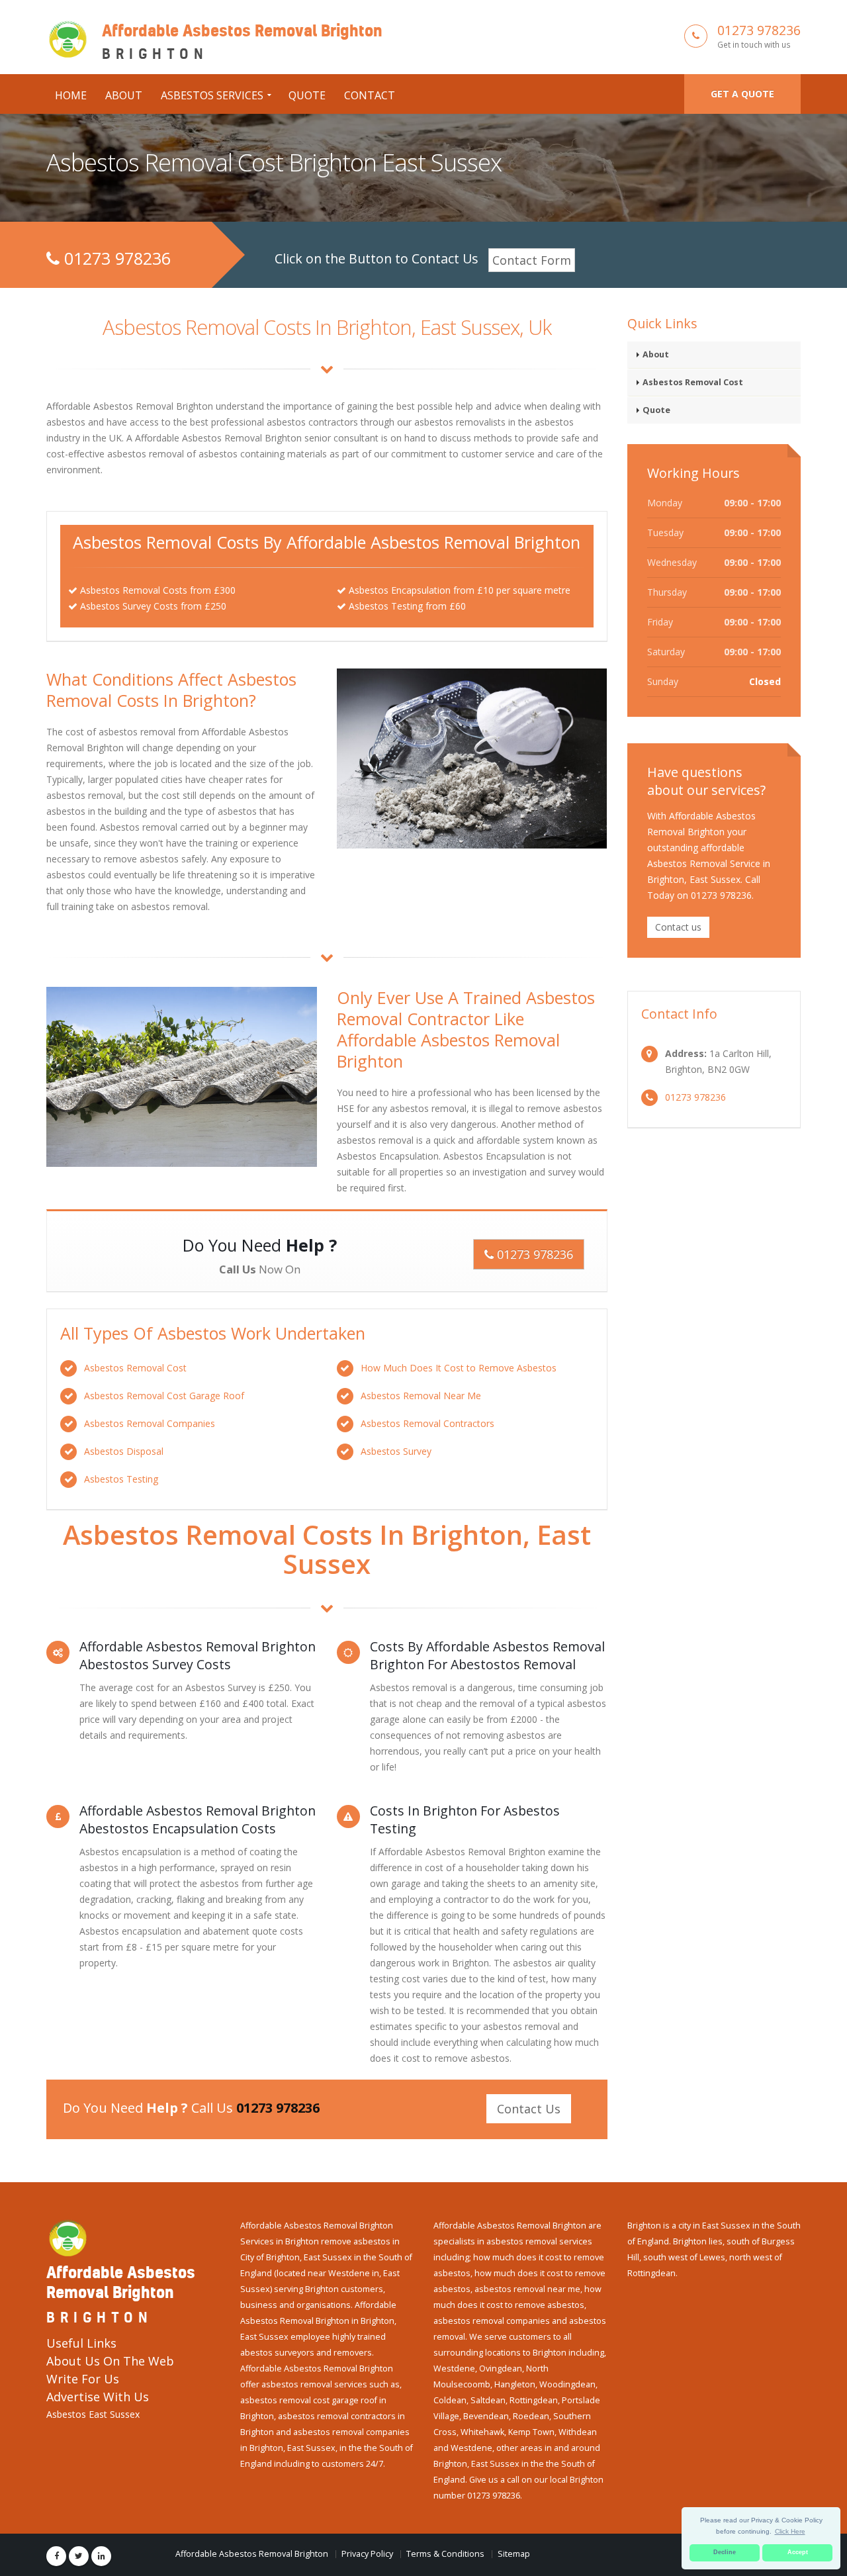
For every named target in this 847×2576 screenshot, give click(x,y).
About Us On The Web (110, 2361)
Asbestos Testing (121, 1479)
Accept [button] (798, 2552)
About (124, 95)
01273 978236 (759, 30)
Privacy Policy (367, 2554)
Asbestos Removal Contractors (427, 1423)
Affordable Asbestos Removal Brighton (252, 2554)
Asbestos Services (212, 95)
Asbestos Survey (396, 1451)
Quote (307, 95)
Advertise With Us (98, 2397)
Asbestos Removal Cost (135, 1368)
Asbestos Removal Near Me (421, 1396)
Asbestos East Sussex (93, 2414)
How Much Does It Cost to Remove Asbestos (459, 1368)
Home (71, 95)
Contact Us (529, 2109)
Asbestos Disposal (124, 1451)
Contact (370, 95)
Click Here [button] (790, 2531)
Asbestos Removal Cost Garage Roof (164, 1396)
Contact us (678, 927)
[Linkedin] (101, 2556)
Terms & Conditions (445, 2554)
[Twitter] (79, 2556)
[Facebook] (56, 2556)
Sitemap (514, 2554)
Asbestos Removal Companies (150, 1423)
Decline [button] (725, 2552)
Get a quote (742, 94)
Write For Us (83, 2379)
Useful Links (81, 2343)
